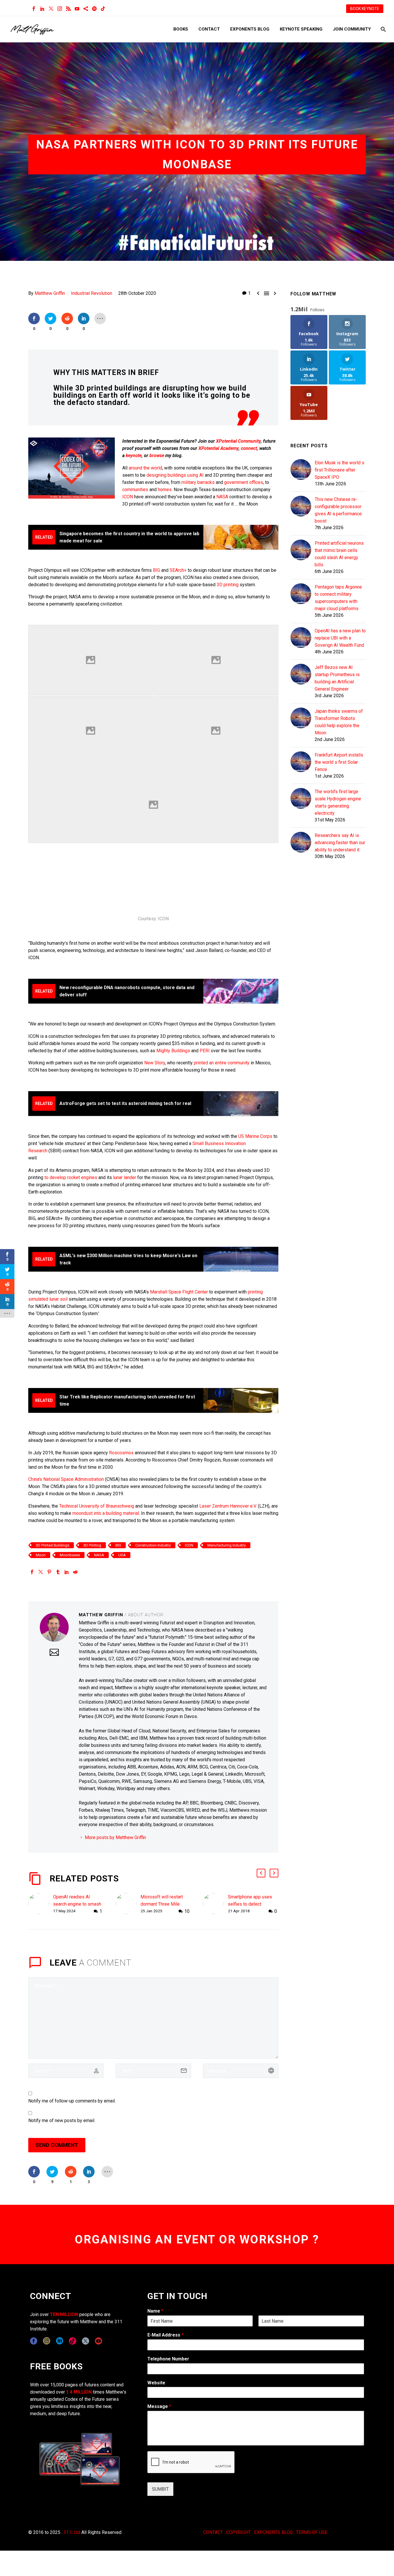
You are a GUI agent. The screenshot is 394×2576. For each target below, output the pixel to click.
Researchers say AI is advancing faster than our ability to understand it (340, 843)
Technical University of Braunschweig (97, 1506)
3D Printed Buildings (52, 1545)
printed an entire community (222, 1063)
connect (249, 448)
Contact (209, 29)
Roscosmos (121, 1453)
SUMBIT (160, 2489)
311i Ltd (72, 2532)
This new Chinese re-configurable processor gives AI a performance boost (338, 510)
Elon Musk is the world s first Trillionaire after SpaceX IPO (339, 470)
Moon (41, 1555)
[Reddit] (75, 1572)
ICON (128, 497)
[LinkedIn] (42, 9)
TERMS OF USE (312, 2532)
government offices (244, 482)
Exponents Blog (250, 29)
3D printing (228, 585)
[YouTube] (77, 9)
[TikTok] (103, 9)
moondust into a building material (106, 1513)
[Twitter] (51, 9)
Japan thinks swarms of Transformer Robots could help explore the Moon (339, 722)
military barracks (198, 482)
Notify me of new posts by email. (62, 2120)
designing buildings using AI (175, 475)
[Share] (86, 9)
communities (135, 490)
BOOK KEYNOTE (365, 9)
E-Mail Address (165, 2335)
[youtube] (98, 2341)
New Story (155, 1063)
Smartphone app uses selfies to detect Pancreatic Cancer (250, 1904)
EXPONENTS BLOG (273, 2532)
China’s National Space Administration (66, 1479)
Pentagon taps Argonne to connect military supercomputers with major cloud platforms (338, 598)
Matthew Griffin (50, 293)
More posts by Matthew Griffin (115, 1837)
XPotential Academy (218, 448)
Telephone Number (168, 2359)
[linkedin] (60, 2341)
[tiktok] (73, 2341)
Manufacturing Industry (227, 1545)
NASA (222, 497)
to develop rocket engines (71, 1177)
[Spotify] (94, 9)
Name (155, 2311)
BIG (156, 570)
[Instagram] (60, 9)
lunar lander (125, 1177)
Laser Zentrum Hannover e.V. (228, 1506)
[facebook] (34, 2341)
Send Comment (57, 2145)
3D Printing (92, 1545)
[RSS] (68, 9)
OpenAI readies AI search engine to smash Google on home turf (77, 1904)
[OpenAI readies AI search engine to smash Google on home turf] (41, 1904)
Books (181, 29)
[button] (261, 1873)
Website (156, 2383)
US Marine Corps (255, 1136)
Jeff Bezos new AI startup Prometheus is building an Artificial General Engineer (337, 678)
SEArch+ (178, 570)
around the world (145, 468)
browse (157, 456)
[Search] (383, 29)
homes (165, 490)
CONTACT (213, 2532)
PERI (205, 1051)
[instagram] (47, 2341)
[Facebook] (34, 9)
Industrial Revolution (92, 293)
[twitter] (86, 2341)
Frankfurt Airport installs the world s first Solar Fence (339, 762)
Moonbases (70, 1555)
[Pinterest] (49, 1572)
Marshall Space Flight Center (179, 1292)
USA (122, 1555)
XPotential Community (238, 441)
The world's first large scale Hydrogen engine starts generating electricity (338, 802)
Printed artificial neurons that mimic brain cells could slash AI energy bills (339, 554)
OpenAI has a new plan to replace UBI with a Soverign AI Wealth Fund (340, 638)
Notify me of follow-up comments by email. (72, 2101)
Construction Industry (153, 1545)
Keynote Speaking (301, 29)
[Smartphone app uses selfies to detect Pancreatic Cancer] (215, 1904)
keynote (134, 456)
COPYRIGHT (239, 2532)
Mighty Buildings (173, 1051)
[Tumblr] (58, 1572)
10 (187, 1911)
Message (159, 2406)
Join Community (352, 29)
